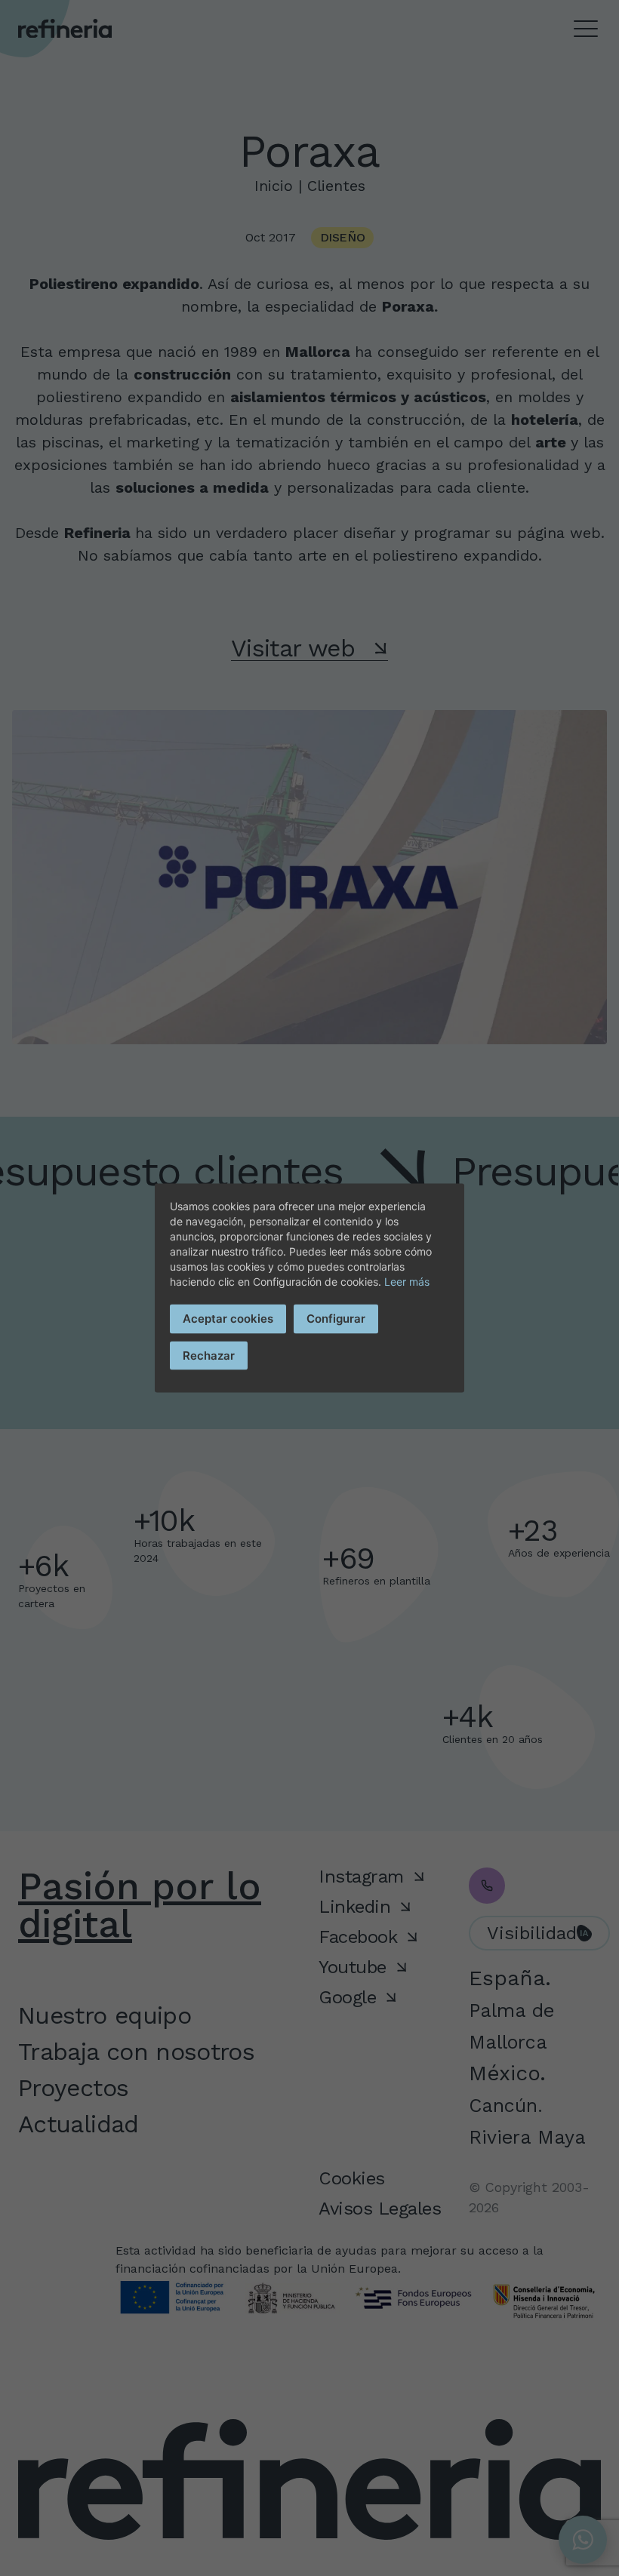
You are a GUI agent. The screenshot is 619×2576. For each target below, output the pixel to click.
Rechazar (209, 1355)
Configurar (336, 1319)
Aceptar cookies (228, 1319)
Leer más (407, 1282)
